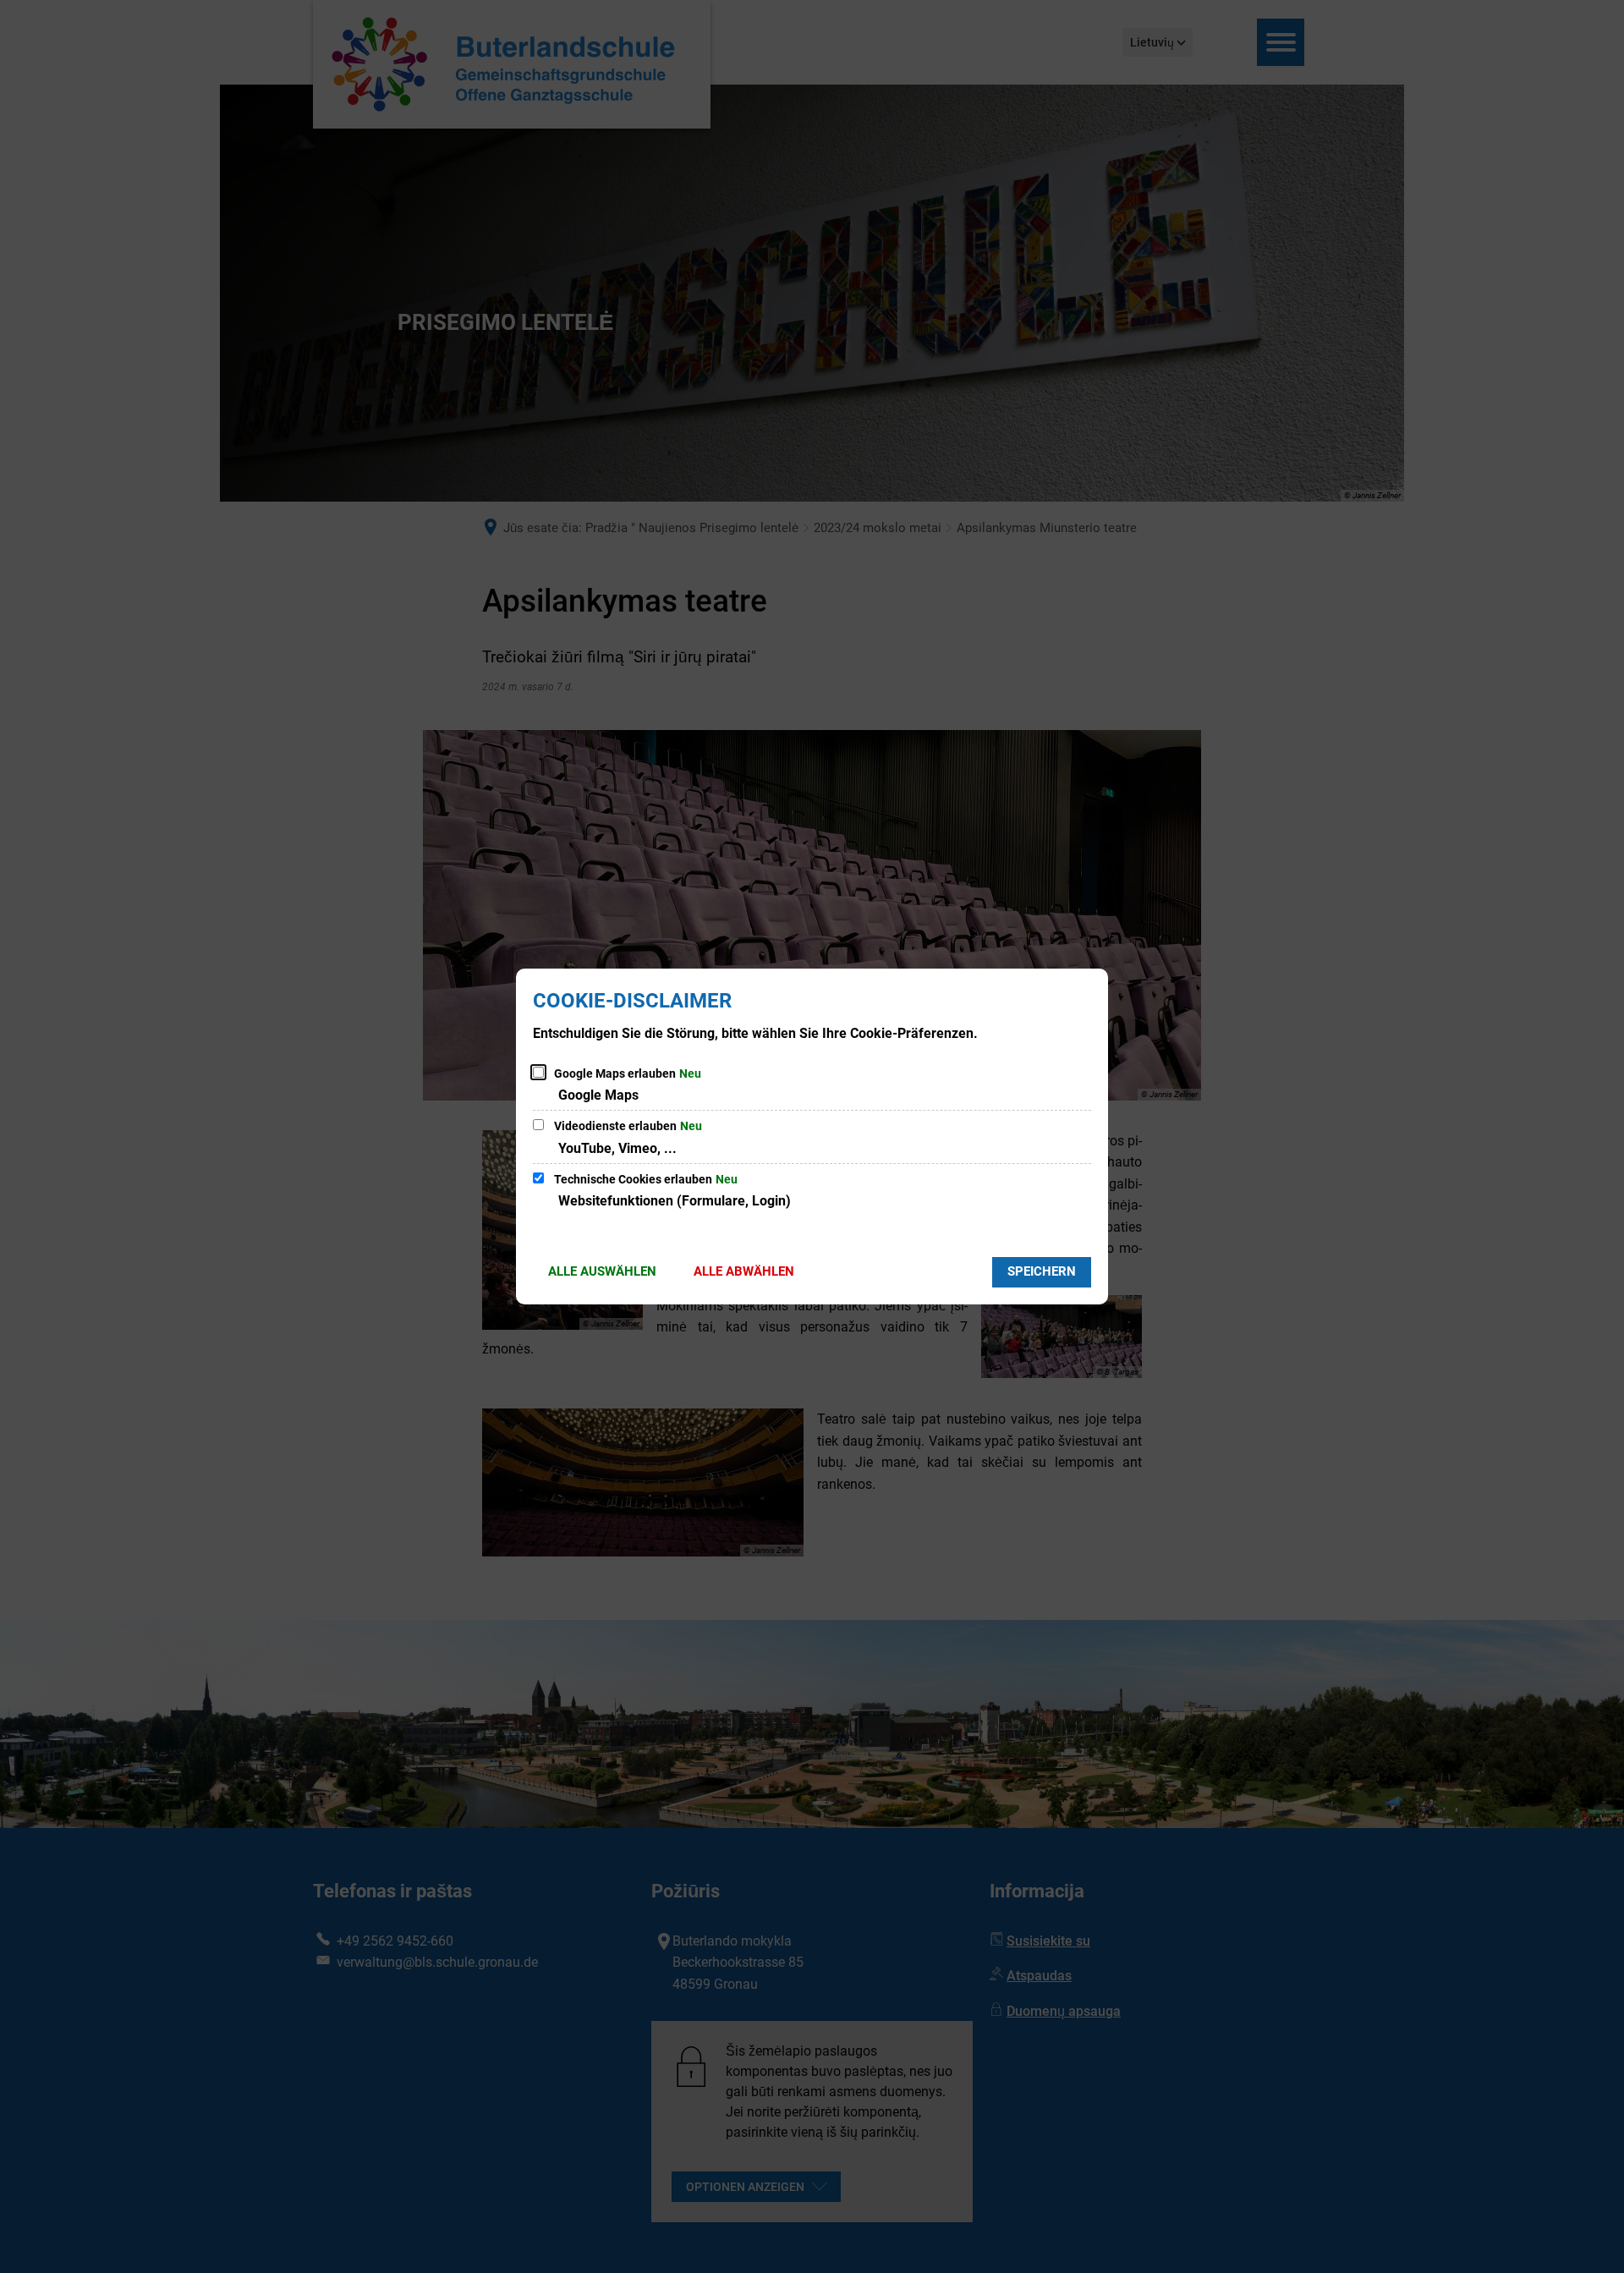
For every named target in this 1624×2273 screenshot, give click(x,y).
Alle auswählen (602, 1271)
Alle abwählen (744, 1271)
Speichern (1042, 1271)
